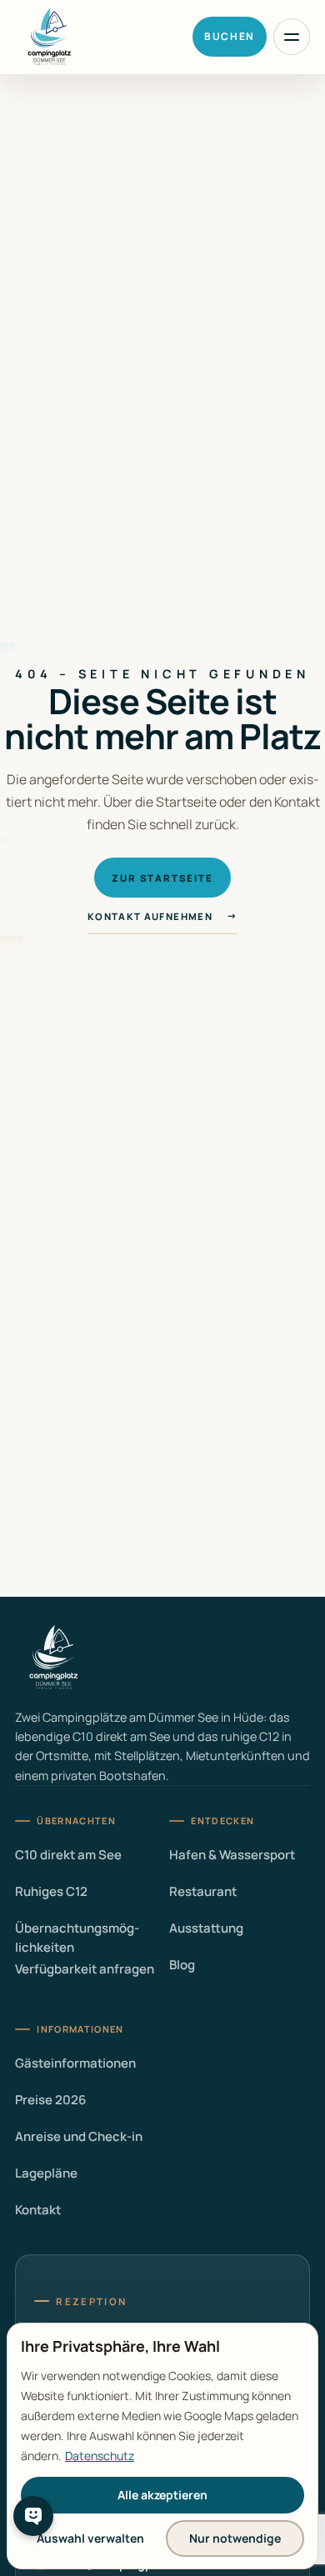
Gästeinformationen (75, 2063)
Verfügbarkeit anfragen (85, 1969)
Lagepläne (46, 2173)
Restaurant (203, 1891)
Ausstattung (206, 1928)
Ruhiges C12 (51, 1891)
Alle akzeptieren (162, 2495)
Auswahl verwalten (90, 2538)
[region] (162, 2446)
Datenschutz (100, 2456)
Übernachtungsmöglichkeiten (77, 1938)
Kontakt (38, 2210)
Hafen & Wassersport (232, 1855)
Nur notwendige (235, 2538)
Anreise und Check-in (79, 2136)
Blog (182, 1965)
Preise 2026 (50, 2100)
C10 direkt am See (68, 1855)
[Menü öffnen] (292, 37)
